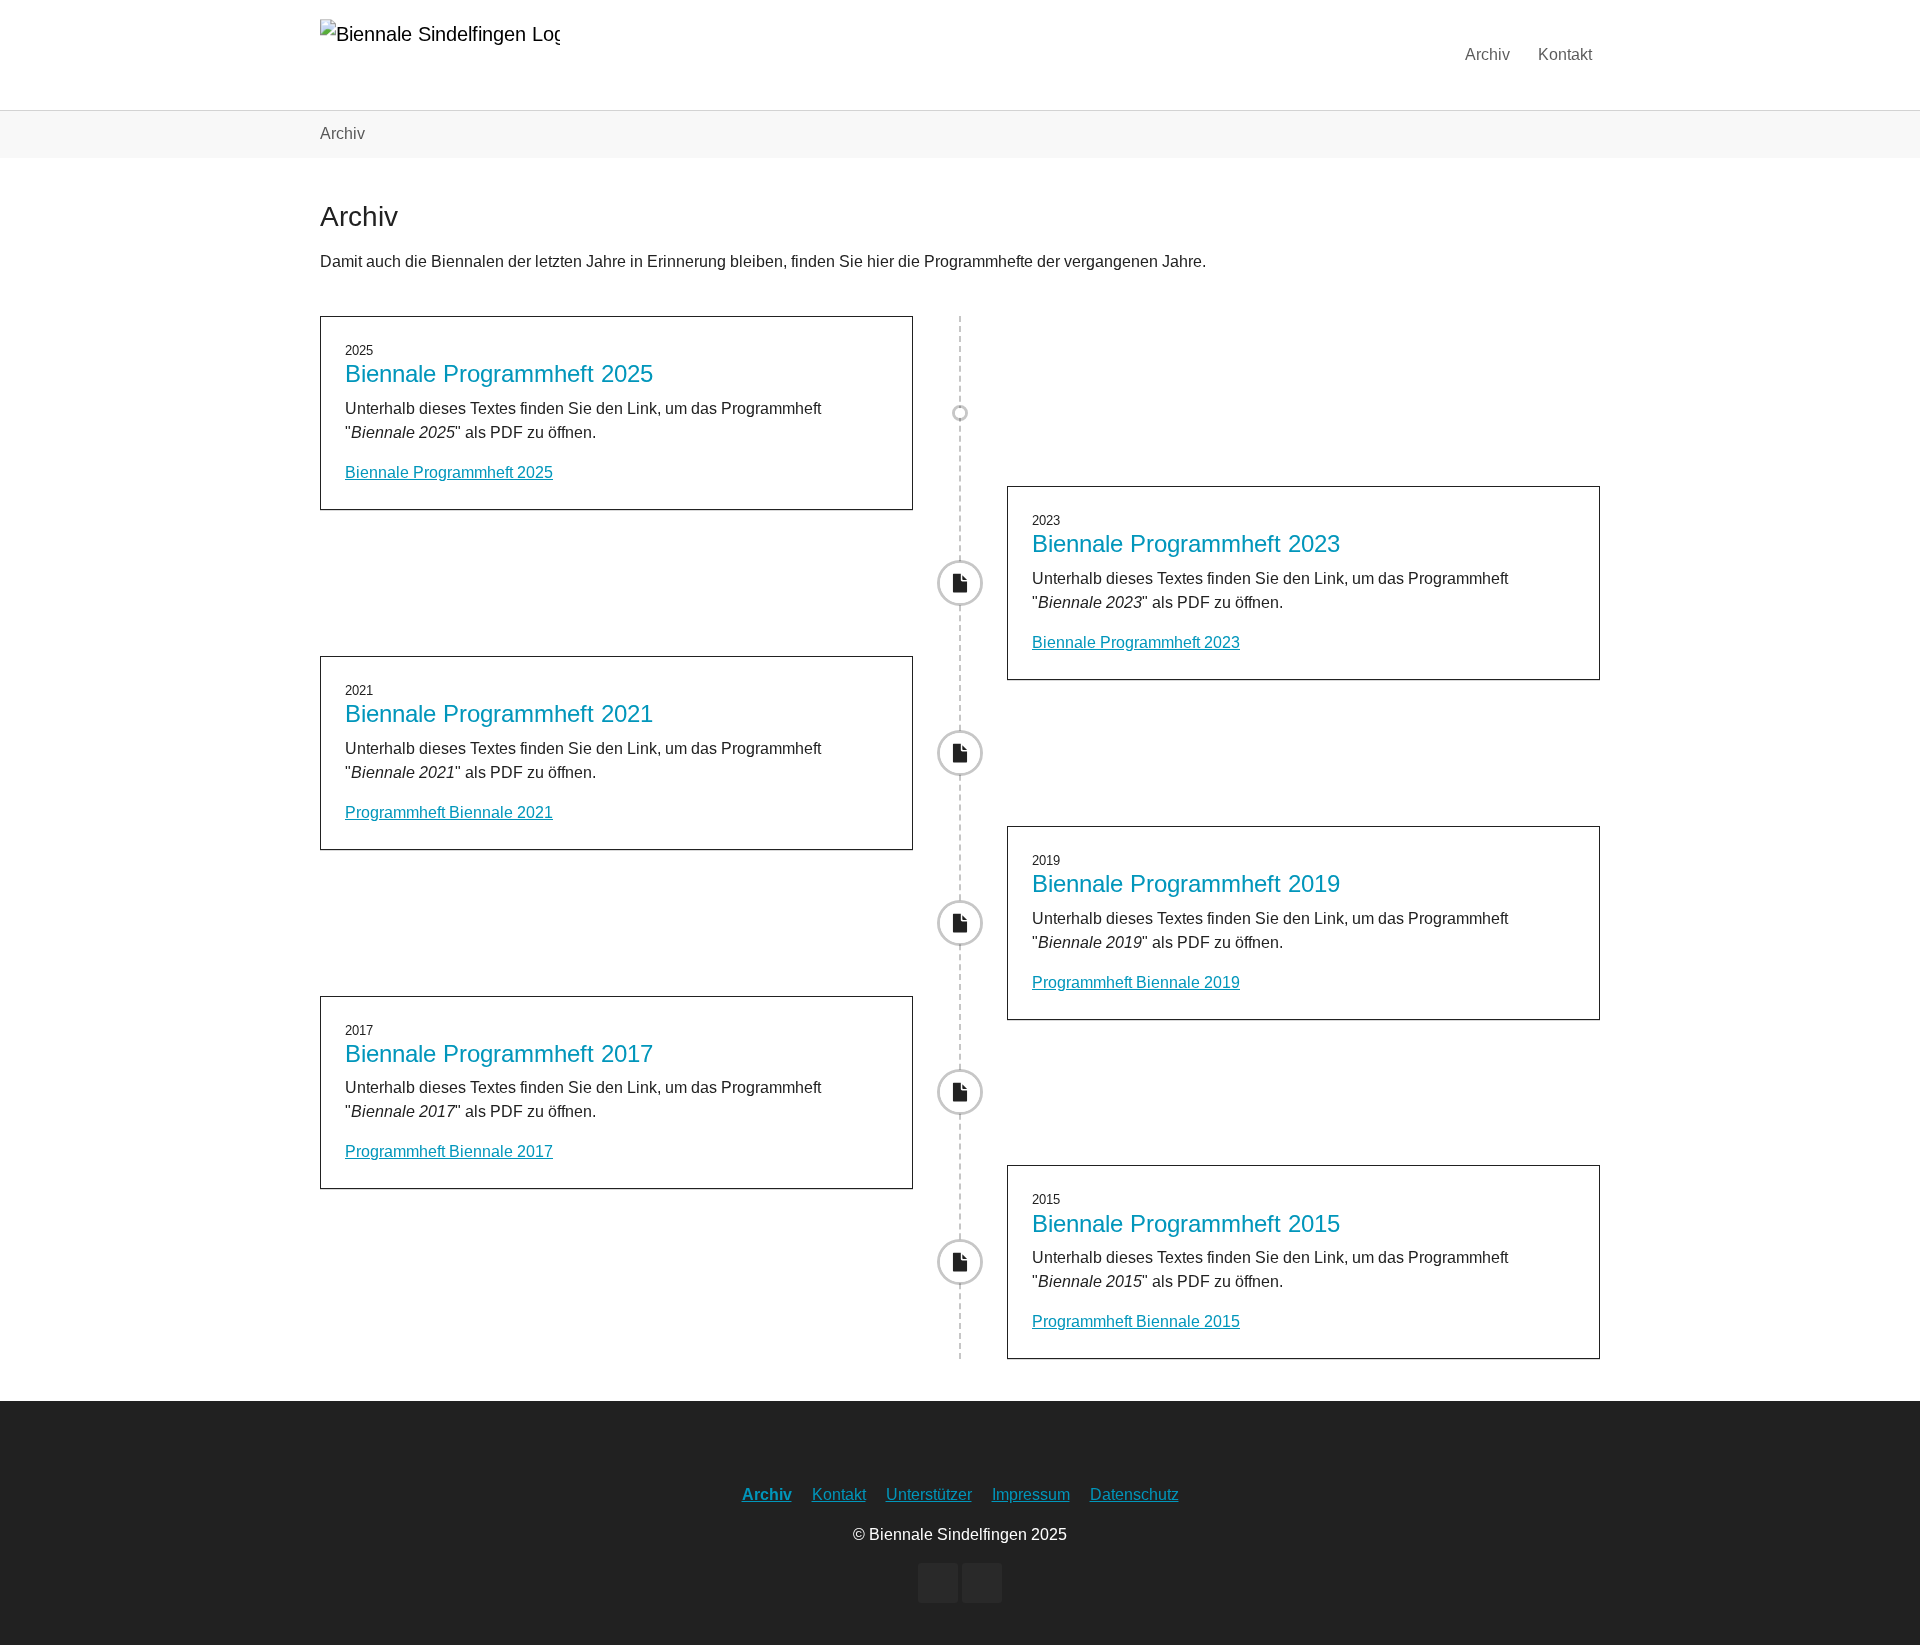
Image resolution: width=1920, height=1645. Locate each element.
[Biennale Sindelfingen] (440, 54)
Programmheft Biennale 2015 (1136, 1321)
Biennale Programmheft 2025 (449, 472)
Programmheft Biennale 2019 (1136, 982)
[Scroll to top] (1876, 1601)
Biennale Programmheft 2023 (1136, 642)
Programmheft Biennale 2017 (449, 1151)
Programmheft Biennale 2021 (449, 812)
